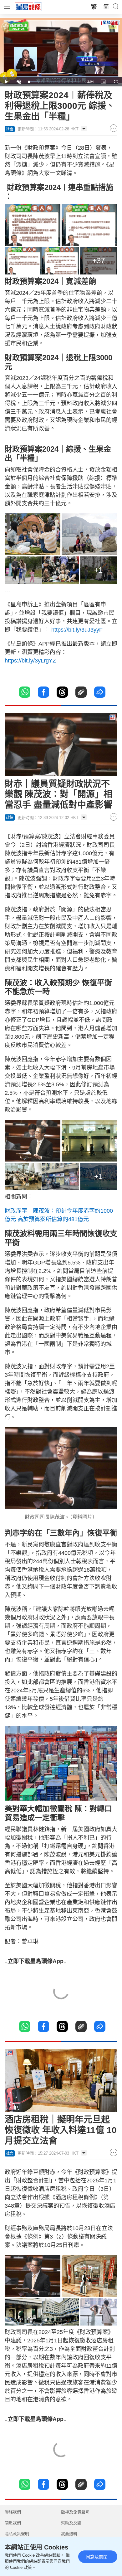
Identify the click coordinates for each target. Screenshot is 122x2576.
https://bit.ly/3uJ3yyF (76, 630)
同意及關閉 (97, 2557)
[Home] (28, 7)
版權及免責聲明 (75, 2512)
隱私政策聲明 (17, 2534)
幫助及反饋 (71, 2523)
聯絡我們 (13, 2512)
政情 (10, 817)
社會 (10, 129)
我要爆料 (69, 2534)
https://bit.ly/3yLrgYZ (30, 661)
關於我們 (13, 2523)
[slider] (54, 82)
